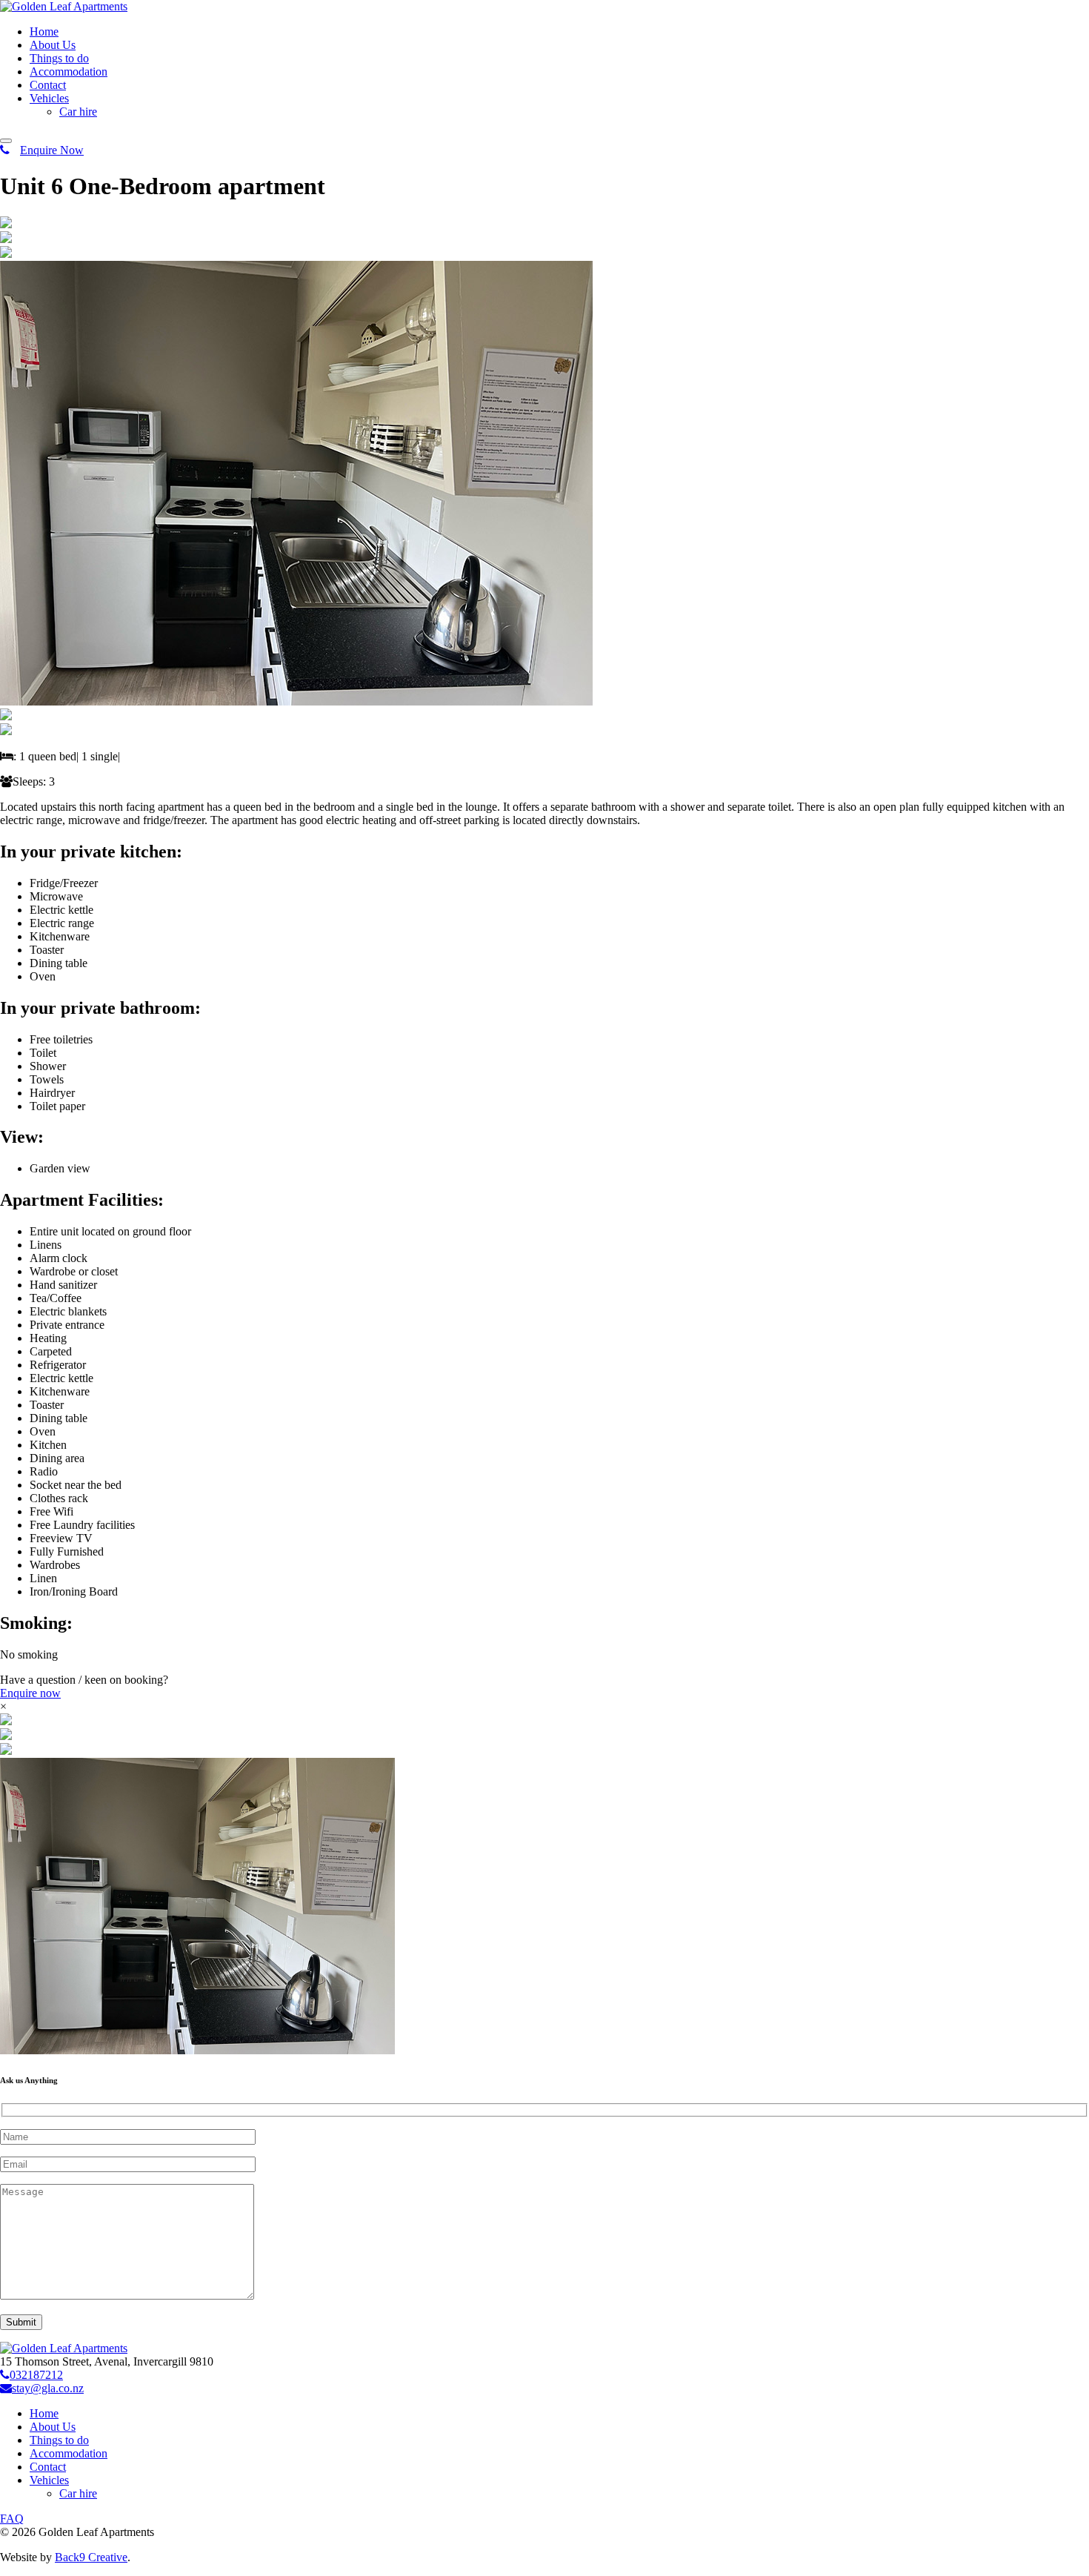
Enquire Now (52, 150)
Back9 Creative (91, 2557)
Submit (21, 2322)
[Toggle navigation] (6, 141)
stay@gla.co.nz (48, 2388)
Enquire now (30, 1693)
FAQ (12, 2519)
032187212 (36, 2375)
